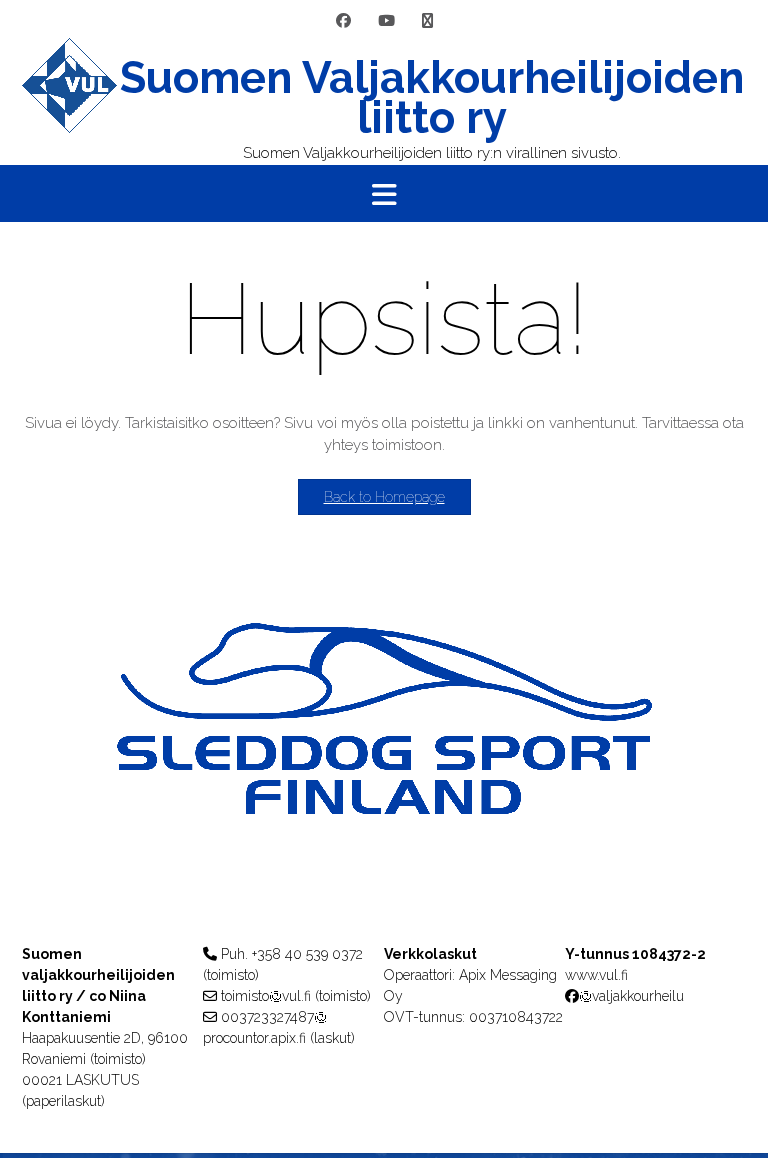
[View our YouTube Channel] (386, 21)
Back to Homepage (384, 497)
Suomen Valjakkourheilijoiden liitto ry (432, 98)
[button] (384, 194)
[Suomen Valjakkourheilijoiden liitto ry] (69, 101)
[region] (384, 758)
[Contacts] (427, 21)
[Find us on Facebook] (343, 21)
